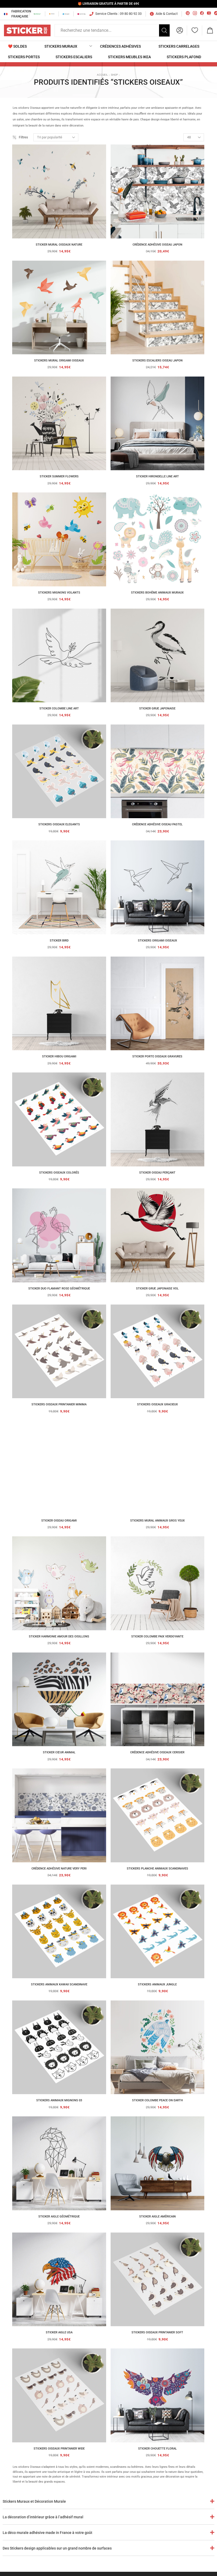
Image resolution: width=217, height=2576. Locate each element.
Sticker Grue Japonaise (157, 708)
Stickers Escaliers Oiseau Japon (157, 361)
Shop (114, 75)
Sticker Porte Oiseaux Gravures (157, 1056)
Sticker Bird (59, 941)
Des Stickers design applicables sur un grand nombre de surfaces (57, 2548)
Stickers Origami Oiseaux (157, 941)
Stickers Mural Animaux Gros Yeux (157, 1521)
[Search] (164, 30)
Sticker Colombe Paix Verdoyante (157, 1636)
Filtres (23, 137)
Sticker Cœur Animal (59, 1752)
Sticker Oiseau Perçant (157, 1173)
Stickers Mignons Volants (59, 593)
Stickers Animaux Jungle (157, 1984)
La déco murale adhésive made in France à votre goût (48, 2533)
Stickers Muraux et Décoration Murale (34, 2501)
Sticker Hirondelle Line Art (157, 476)
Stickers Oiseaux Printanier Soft (157, 2332)
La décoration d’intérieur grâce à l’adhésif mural (43, 2517)
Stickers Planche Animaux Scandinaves (157, 1869)
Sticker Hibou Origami (59, 1056)
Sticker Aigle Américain (157, 2217)
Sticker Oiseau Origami (59, 1521)
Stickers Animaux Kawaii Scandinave (59, 1984)
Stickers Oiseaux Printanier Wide (59, 2449)
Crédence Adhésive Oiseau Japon (157, 245)
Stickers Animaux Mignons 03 (59, 2100)
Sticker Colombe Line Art (59, 708)
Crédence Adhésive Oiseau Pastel (157, 824)
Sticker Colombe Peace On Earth (157, 2100)
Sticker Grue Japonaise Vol (157, 1289)
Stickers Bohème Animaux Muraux (157, 593)
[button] (180, 30)
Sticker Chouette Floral (157, 2449)
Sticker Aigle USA (59, 2332)
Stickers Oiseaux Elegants (59, 824)
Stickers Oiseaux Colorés (59, 1173)
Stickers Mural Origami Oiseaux (59, 361)
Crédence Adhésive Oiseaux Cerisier (157, 1752)
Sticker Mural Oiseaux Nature (59, 245)
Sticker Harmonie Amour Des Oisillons (59, 1636)
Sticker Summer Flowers (59, 476)
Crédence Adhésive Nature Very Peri (59, 1869)
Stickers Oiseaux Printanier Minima (59, 1404)
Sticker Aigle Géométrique (59, 2217)
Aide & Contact (167, 14)
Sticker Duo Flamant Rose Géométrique (59, 1289)
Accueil (102, 75)
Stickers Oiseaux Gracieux (157, 1404)
